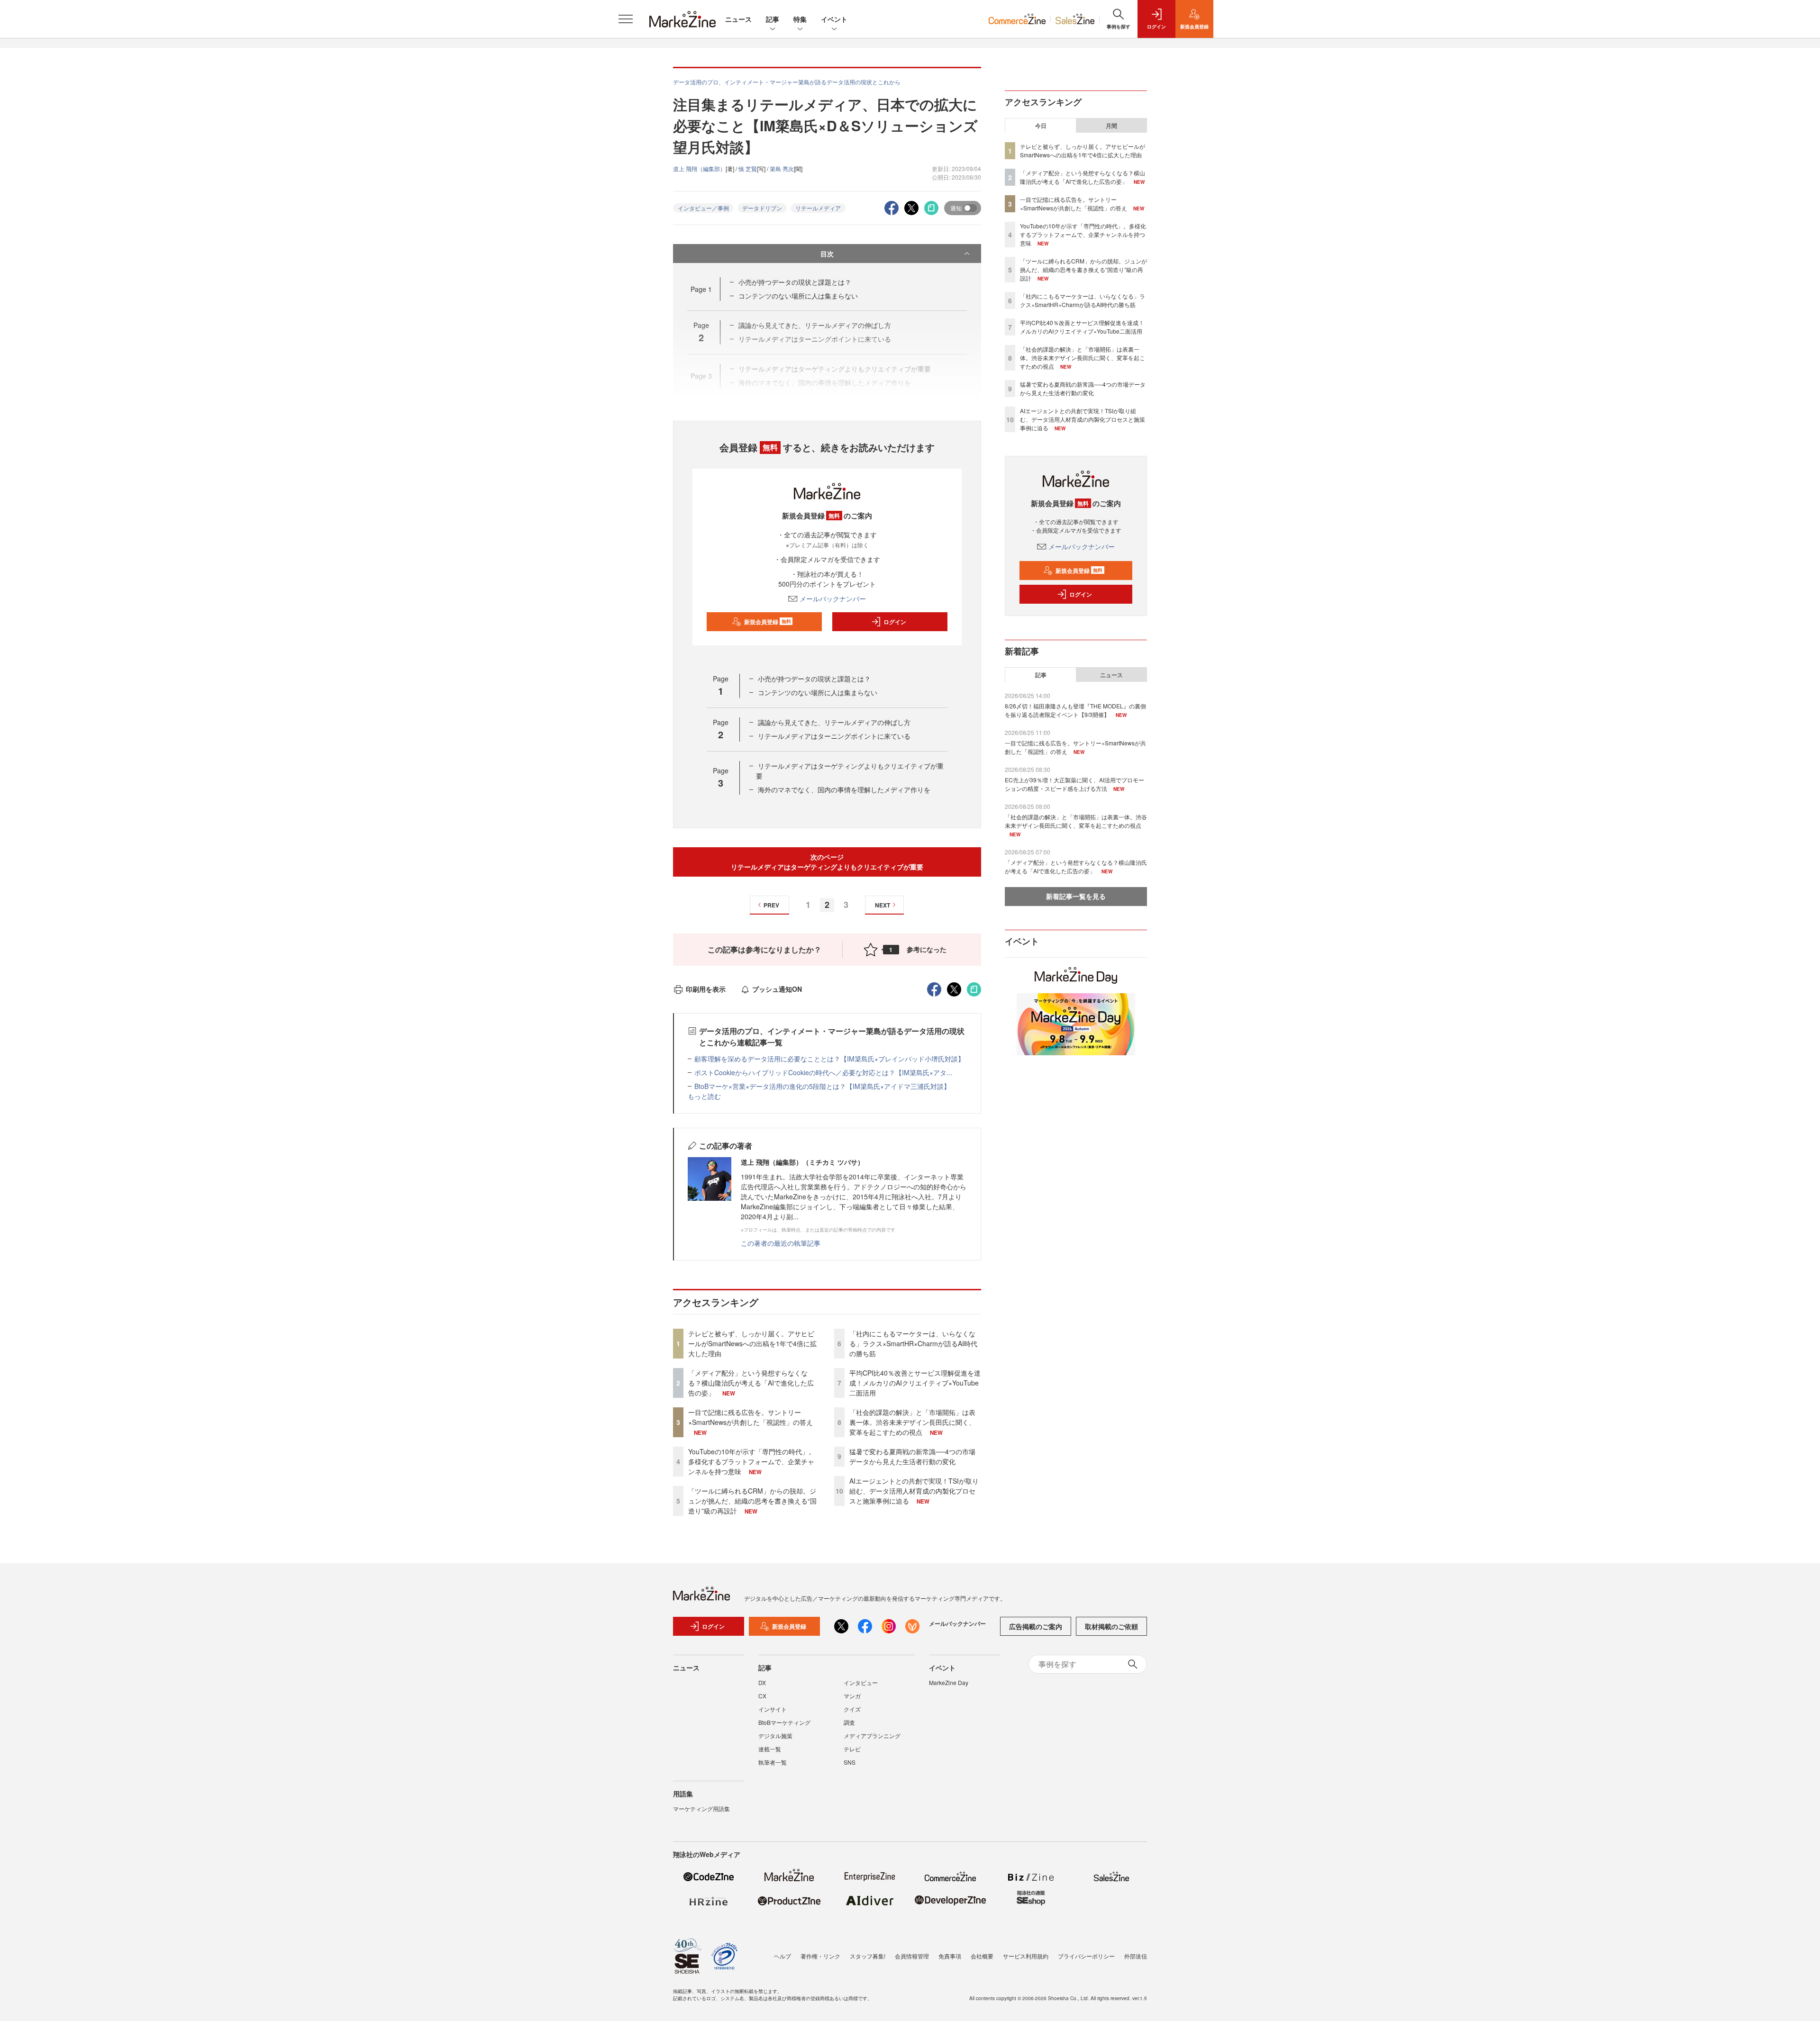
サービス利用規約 (1026, 1956)
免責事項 (950, 1956)
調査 (849, 1722)
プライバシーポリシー (1086, 1956)
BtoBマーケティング (784, 1722)
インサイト (773, 1709)
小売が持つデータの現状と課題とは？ (795, 282)
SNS (850, 1762)
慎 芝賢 (748, 168)
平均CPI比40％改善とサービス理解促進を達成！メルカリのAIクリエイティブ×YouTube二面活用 (915, 1383)
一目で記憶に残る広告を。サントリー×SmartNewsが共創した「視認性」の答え (751, 1417)
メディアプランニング (872, 1736)
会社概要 (982, 1956)
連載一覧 (770, 1749)
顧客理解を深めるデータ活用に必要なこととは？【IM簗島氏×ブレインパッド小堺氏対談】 (829, 1059)
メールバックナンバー (833, 598)
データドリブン (762, 208)
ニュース (738, 19)
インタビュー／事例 (703, 208)
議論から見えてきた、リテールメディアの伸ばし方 (834, 722)
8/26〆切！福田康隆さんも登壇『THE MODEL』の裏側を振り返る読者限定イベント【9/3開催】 (1075, 710)
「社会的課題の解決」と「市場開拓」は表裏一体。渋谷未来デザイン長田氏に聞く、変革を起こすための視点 (912, 1422)
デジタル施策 (775, 1736)
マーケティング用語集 (701, 1808)
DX (762, 1682)
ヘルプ (783, 1956)
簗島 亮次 (782, 168)
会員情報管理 (912, 1956)
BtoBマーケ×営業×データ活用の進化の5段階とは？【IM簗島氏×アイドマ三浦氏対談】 (822, 1086)
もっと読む (704, 1096)
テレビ (852, 1749)
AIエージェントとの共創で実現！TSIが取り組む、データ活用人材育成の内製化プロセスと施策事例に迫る (914, 1491)
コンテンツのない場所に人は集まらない (798, 296)
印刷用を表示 (706, 989)
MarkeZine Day (949, 1682)
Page (701, 289)
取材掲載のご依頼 (1111, 1626)
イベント (834, 19)
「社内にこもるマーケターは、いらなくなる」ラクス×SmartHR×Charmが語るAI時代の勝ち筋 (913, 1343)
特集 (800, 19)
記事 (773, 19)
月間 (1111, 126)
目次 (827, 254)
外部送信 (1136, 1956)
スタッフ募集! (868, 1956)
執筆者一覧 (773, 1762)
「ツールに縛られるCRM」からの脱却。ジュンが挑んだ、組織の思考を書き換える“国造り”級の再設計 (752, 1501)
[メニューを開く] (626, 19)
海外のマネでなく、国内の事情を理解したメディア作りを (844, 789)
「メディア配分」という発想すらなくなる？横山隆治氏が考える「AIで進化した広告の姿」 (751, 1383)
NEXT (883, 905)
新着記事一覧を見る (1076, 896)
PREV (771, 905)
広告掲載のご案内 (1036, 1626)
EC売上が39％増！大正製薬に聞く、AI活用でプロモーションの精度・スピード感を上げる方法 (1074, 784)
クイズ (852, 1709)
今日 (1041, 126)
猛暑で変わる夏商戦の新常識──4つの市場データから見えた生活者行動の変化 (912, 1456)
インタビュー (861, 1682)
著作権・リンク (820, 1956)
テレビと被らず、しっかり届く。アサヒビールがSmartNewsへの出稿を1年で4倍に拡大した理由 (752, 1343)
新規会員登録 (768, 622)
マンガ (852, 1696)
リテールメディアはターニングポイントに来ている (834, 736)
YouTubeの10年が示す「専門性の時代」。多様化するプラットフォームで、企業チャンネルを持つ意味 (752, 1461)
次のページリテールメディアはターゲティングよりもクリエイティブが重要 (827, 862)
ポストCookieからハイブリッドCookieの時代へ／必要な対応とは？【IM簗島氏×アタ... (823, 1072)
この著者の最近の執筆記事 (781, 1243)
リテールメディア (818, 208)
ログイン (895, 622)
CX (762, 1696)
